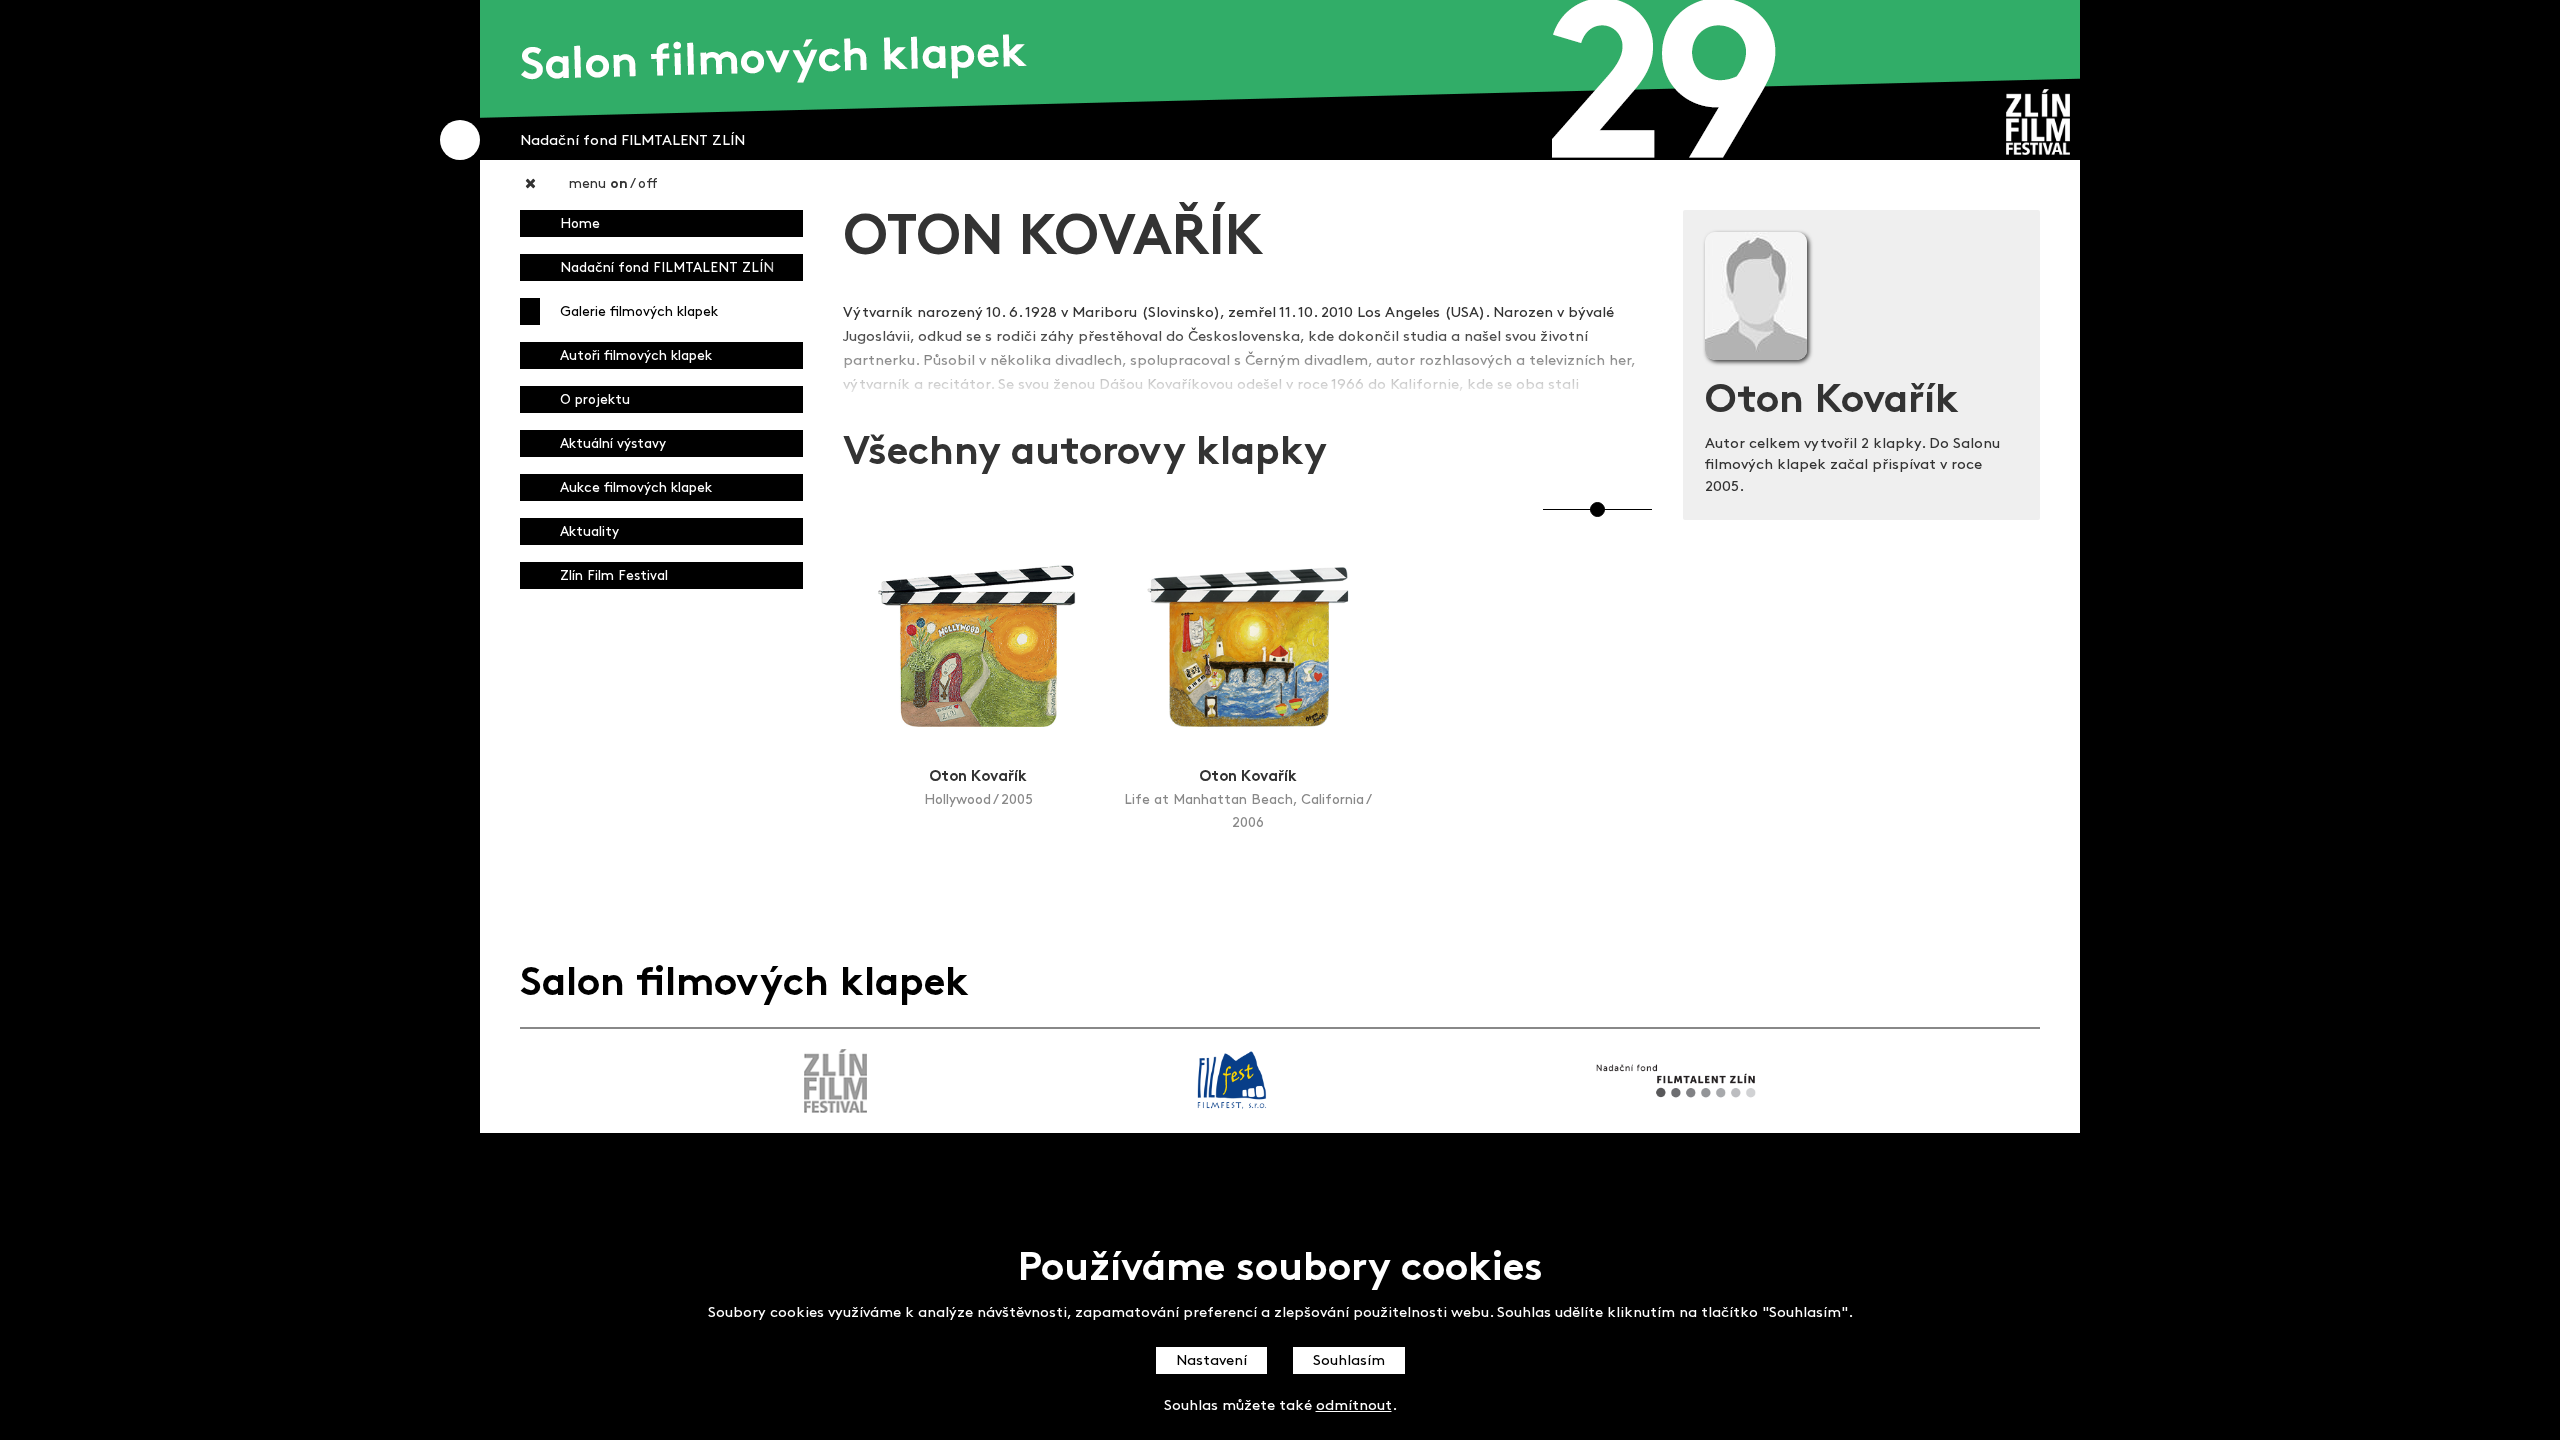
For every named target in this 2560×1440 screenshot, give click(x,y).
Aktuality (589, 532)
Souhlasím (1349, 1361)
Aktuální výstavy (613, 444)
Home (580, 224)
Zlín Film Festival (614, 576)
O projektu (595, 400)
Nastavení (1211, 1361)
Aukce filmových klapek (636, 488)
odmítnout (1354, 1407)
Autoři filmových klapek (636, 356)
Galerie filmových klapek (639, 312)
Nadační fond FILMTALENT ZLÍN (667, 268)
